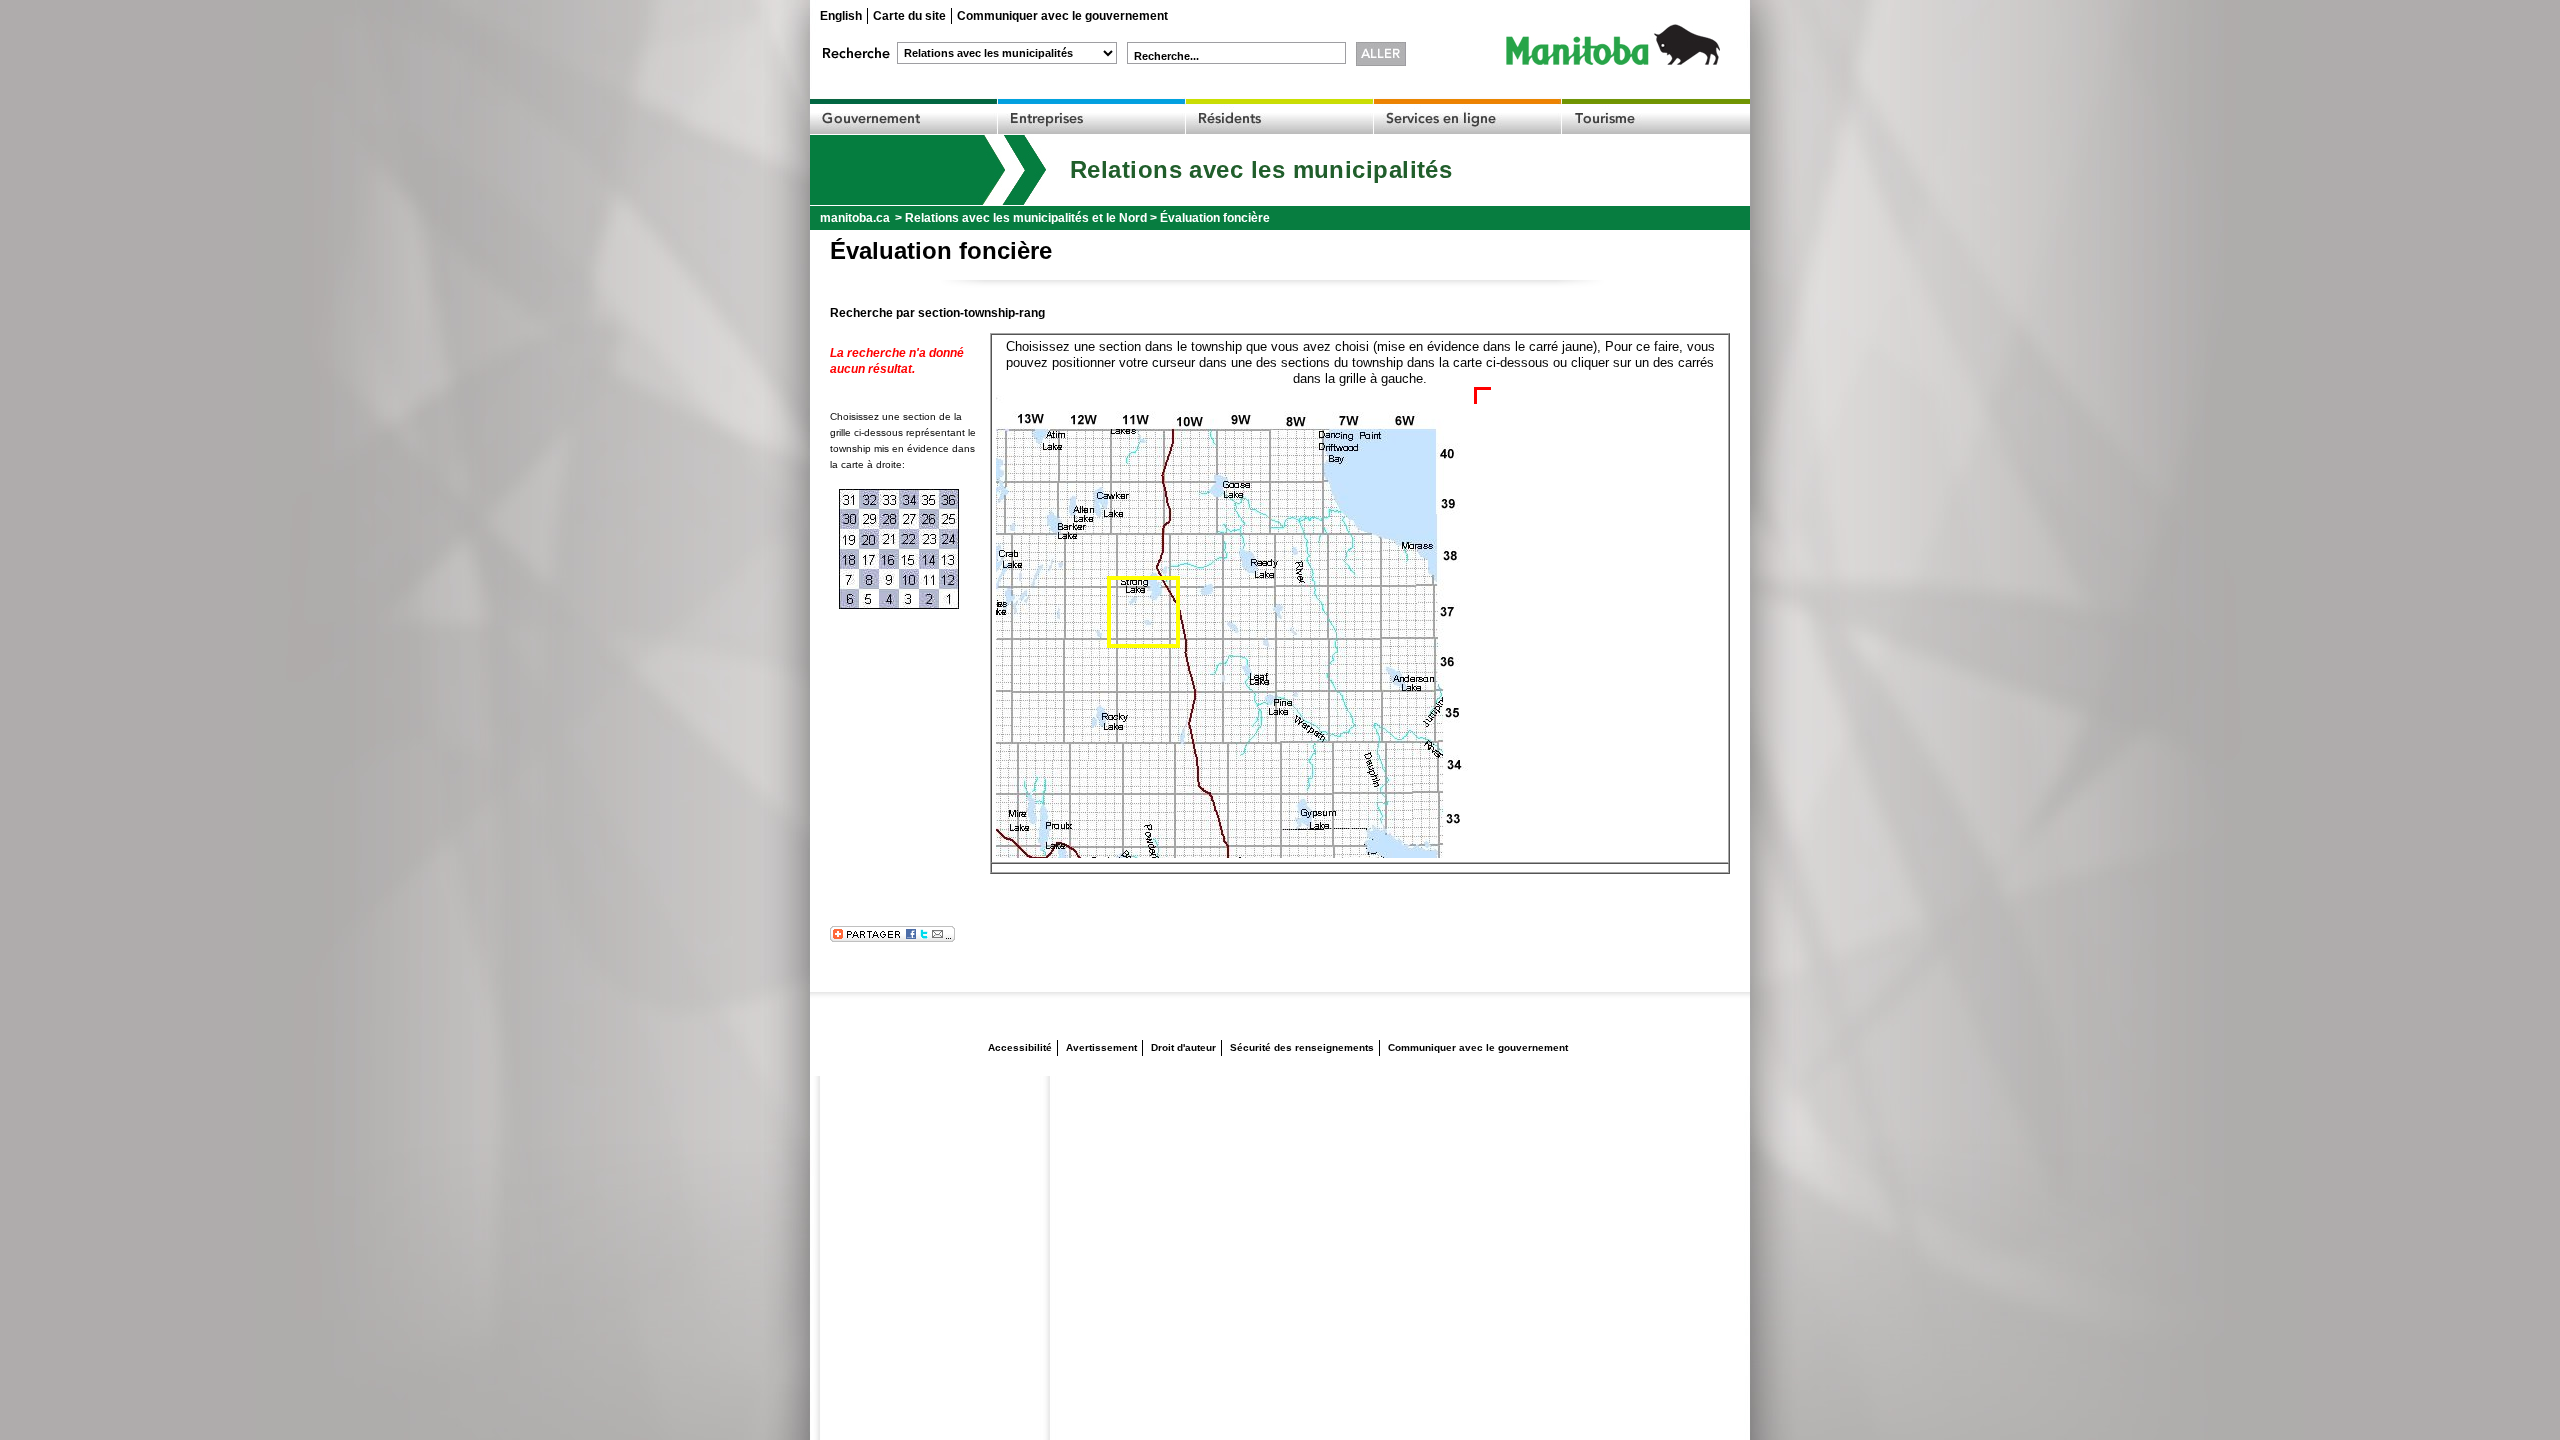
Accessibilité (1020, 1047)
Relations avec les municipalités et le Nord (1026, 218)
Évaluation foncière (1215, 218)
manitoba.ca (855, 218)
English (841, 16)
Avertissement (1101, 1047)
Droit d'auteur (1183, 1047)
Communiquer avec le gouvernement (1062, 16)
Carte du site (909, 16)
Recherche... (1166, 56)
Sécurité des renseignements (1302, 1047)
